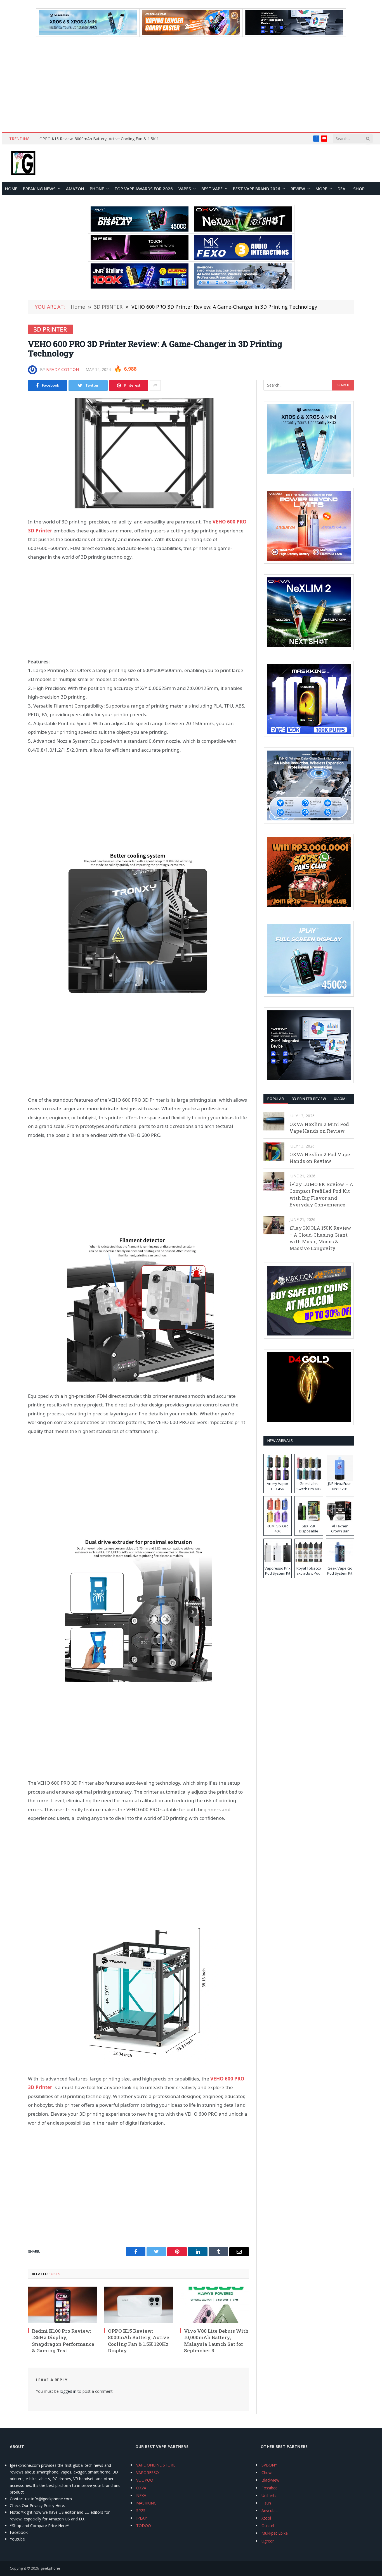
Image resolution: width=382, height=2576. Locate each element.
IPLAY (142, 2518)
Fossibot (269, 2488)
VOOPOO (145, 2480)
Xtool (266, 2518)
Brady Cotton (63, 369)
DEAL (343, 189)
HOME (11, 189)
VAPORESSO (148, 2473)
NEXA (141, 2495)
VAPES (185, 189)
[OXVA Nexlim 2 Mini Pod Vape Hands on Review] (274, 1121)
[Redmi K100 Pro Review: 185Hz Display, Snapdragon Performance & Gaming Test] (62, 2305)
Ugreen (268, 2541)
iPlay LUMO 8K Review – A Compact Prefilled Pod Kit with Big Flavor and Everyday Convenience (321, 1194)
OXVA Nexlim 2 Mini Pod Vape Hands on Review (319, 1128)
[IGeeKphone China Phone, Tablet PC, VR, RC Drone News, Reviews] (23, 163)
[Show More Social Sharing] (155, 385)
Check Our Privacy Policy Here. (37, 2505)
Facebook (19, 2532)
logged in (68, 2391)
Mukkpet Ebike (275, 2533)
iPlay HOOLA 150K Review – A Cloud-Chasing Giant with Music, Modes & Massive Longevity (320, 1238)
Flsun (266, 2503)
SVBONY (269, 2465)
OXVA (141, 2488)
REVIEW (298, 189)
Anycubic (269, 2510)
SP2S (141, 2510)
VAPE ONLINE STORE (156, 2465)
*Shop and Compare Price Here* (39, 2526)
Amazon (75, 189)
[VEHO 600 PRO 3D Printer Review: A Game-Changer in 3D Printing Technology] (138, 453)
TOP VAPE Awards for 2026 (144, 189)
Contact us (20, 2499)
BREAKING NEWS (39, 189)
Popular (276, 1099)
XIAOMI (340, 1099)
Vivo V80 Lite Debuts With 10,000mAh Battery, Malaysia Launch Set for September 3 (216, 2341)
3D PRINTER (50, 329)
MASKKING (146, 2503)
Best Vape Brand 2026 (257, 189)
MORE (321, 189)
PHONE (97, 189)
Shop (359, 189)
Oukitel (268, 2526)
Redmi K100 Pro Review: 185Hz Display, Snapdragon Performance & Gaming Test (63, 2341)
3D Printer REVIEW (309, 1099)
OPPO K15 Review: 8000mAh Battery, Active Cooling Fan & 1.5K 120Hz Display (102, 139)
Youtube (17, 2539)
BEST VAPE (212, 189)
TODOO (144, 2526)
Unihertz (269, 2495)
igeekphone (50, 2568)
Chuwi (267, 2473)
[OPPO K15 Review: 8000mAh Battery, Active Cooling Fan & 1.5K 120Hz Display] (138, 2305)
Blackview (270, 2480)
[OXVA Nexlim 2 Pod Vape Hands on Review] (274, 1152)
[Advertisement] (191, 84)
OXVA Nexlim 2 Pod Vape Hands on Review (320, 1158)
